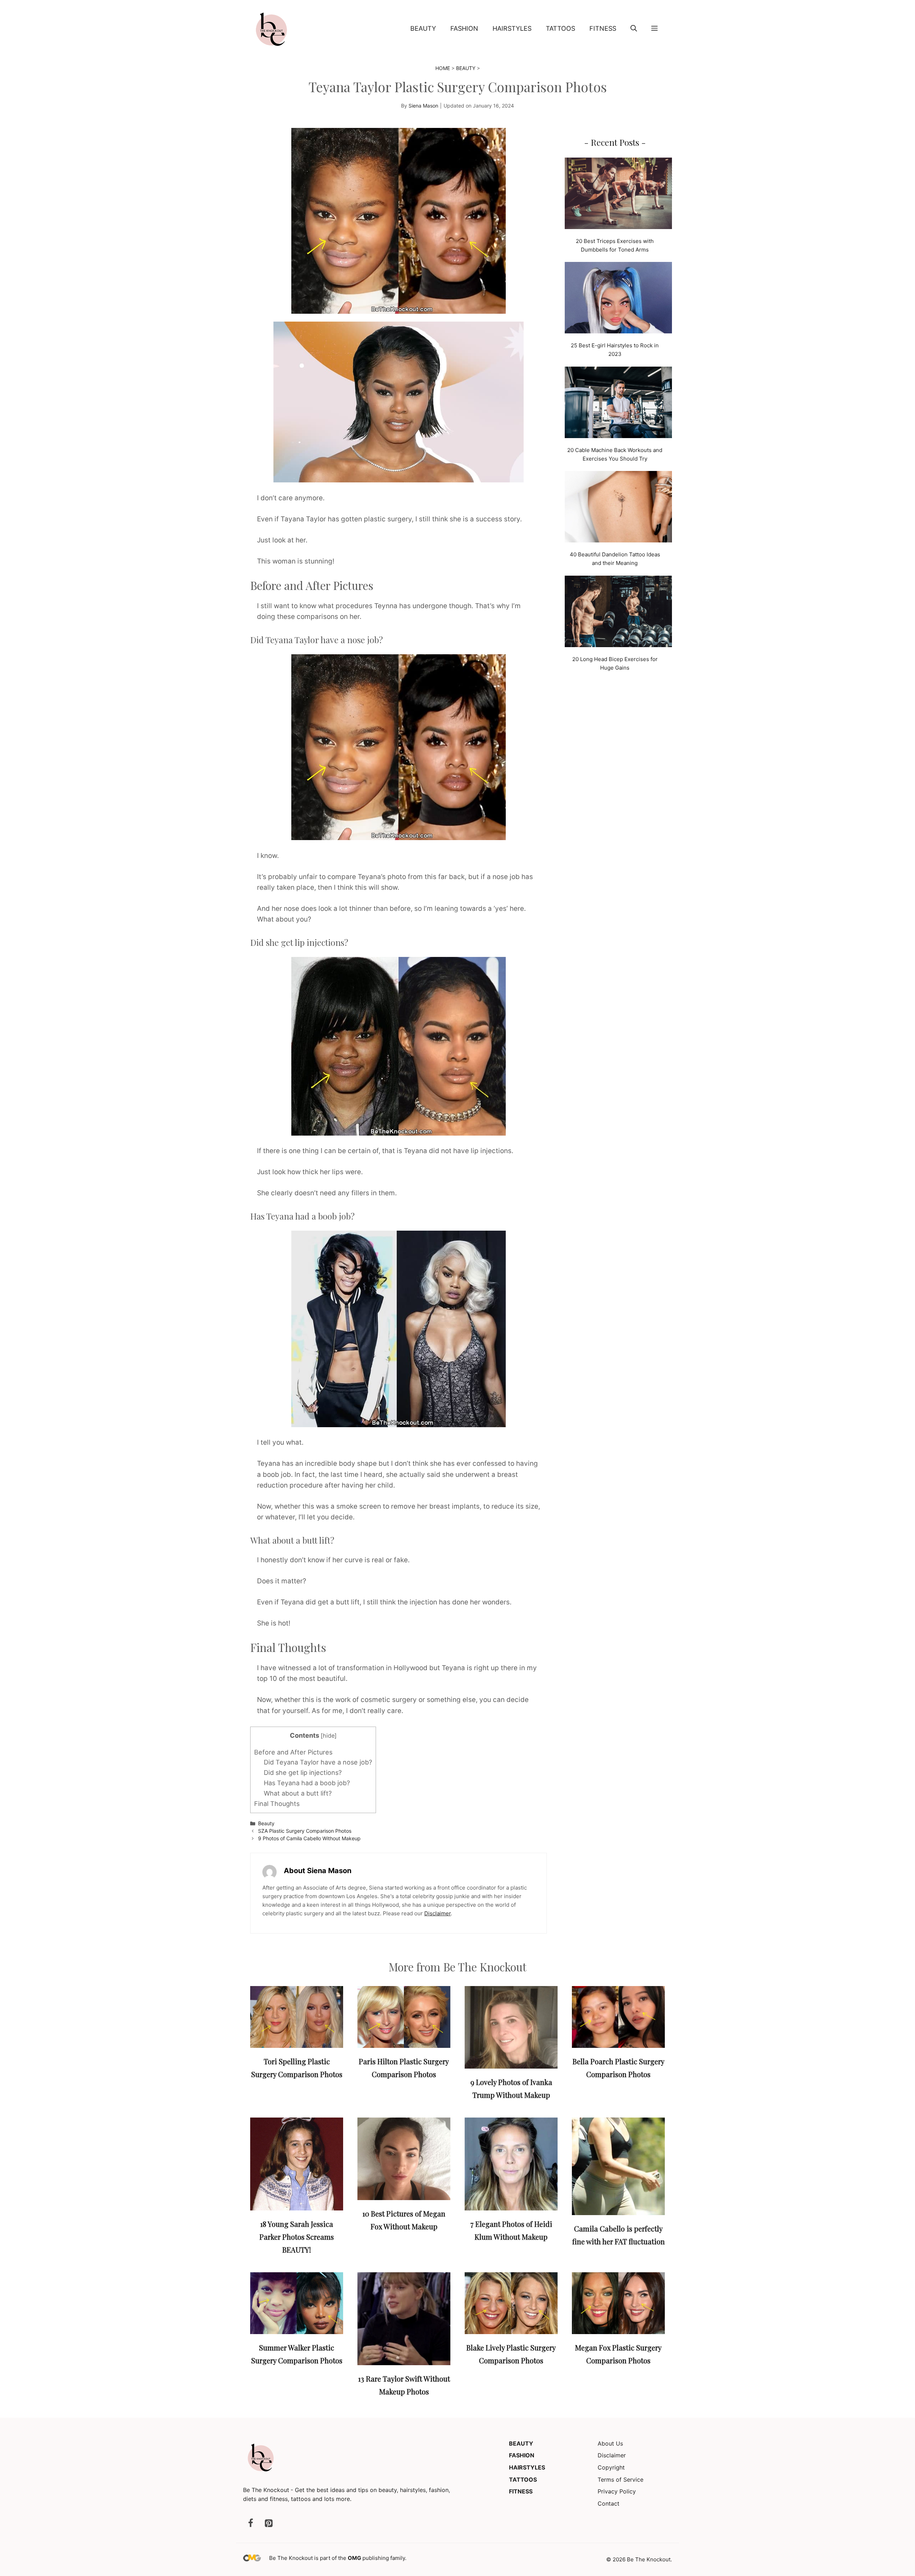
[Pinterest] (268, 2524)
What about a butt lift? (298, 1793)
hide (329, 1736)
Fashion (464, 28)
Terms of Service (620, 2480)
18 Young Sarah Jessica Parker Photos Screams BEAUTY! (297, 2237)
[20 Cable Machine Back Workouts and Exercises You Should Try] (618, 404)
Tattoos (560, 28)
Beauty (423, 28)
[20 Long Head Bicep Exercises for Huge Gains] (618, 613)
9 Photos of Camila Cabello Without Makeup (309, 1838)
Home (443, 68)
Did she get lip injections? (303, 1773)
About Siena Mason (318, 1871)
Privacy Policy (617, 2491)
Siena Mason (423, 106)
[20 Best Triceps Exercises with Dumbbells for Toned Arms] (618, 195)
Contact (609, 2503)
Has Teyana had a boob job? (307, 1783)
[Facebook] (251, 2524)
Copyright (611, 2467)
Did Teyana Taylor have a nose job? (318, 1762)
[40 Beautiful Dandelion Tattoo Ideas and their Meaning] (618, 508)
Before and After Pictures (293, 1752)
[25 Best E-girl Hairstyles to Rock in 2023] (618, 299)
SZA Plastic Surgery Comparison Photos (305, 1831)
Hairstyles (512, 28)
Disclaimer (437, 1913)
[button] (634, 29)
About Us (610, 2443)
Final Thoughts (277, 1804)
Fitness (603, 28)
